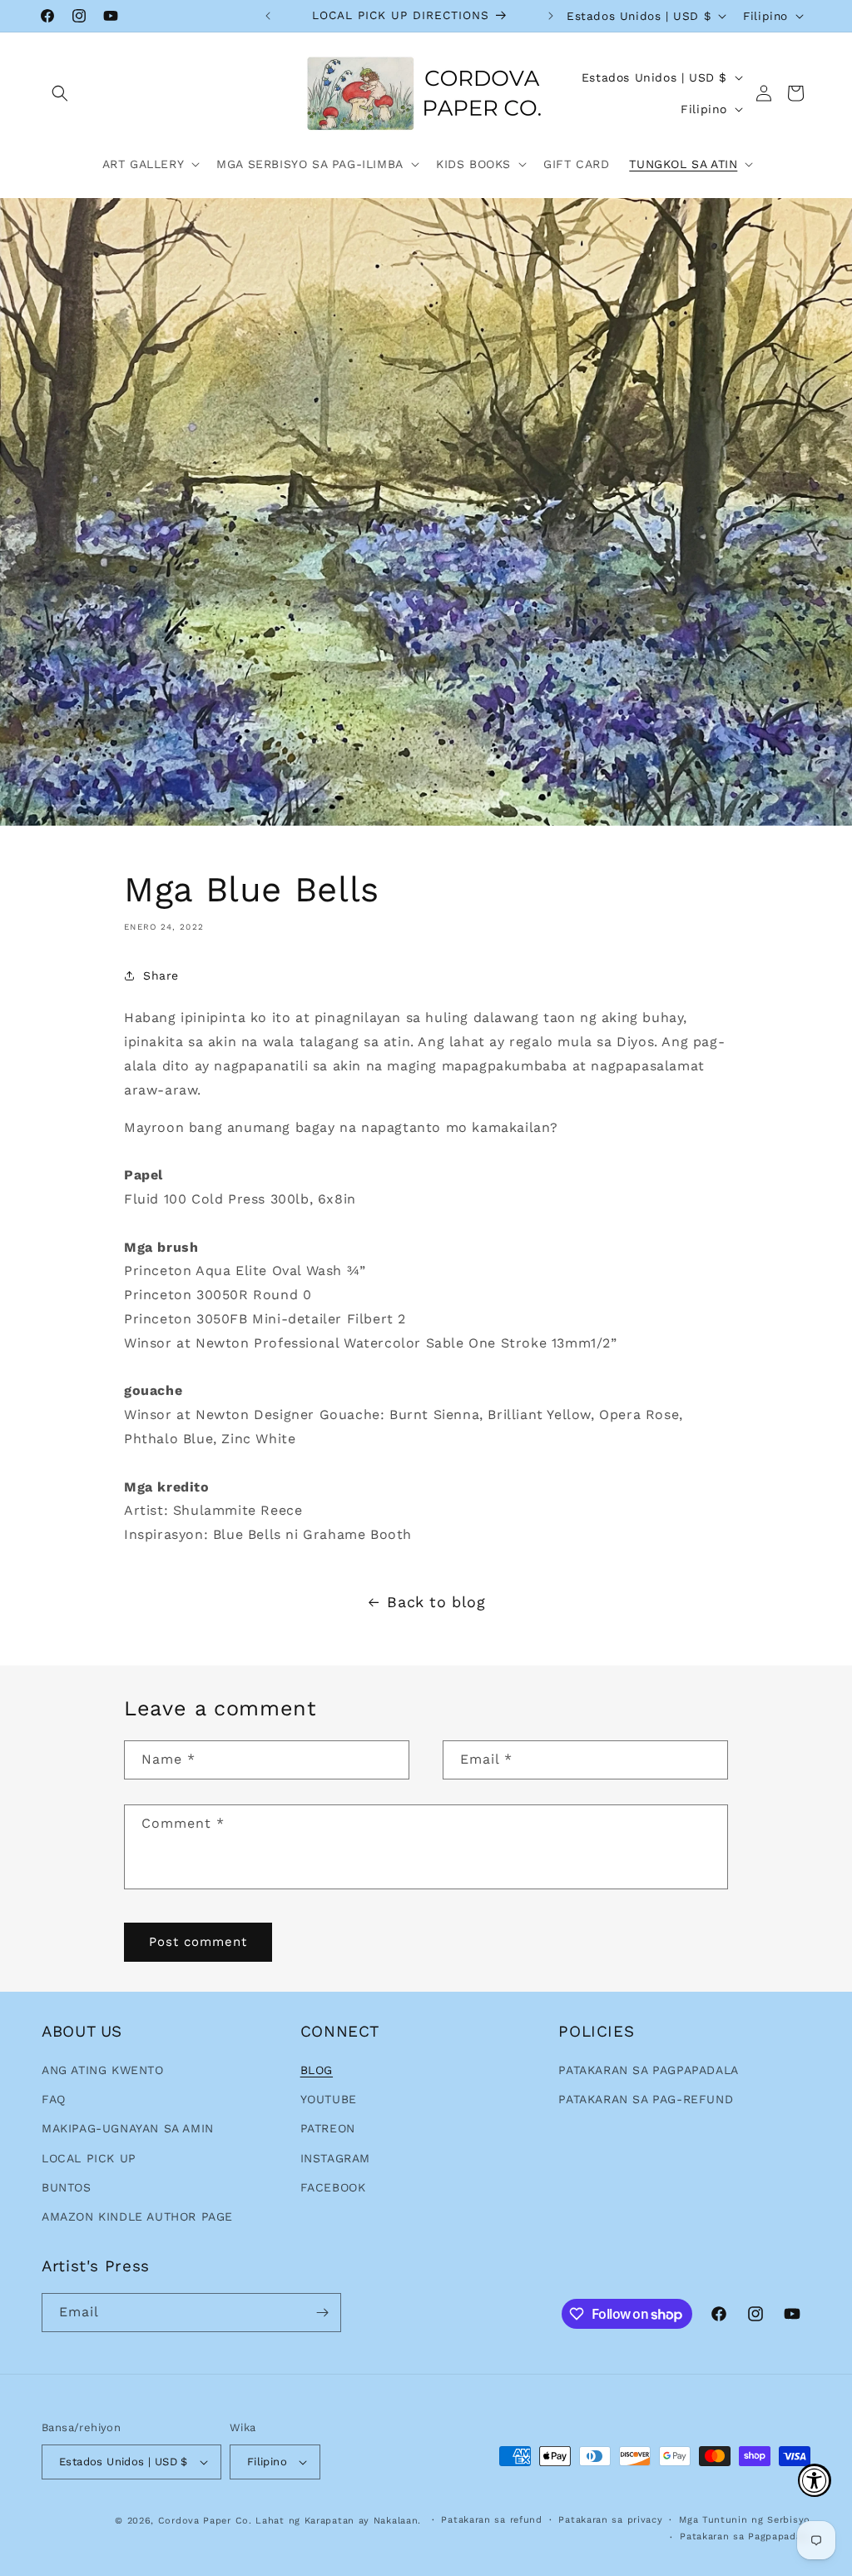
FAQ (54, 2099)
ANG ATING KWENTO (103, 2070)
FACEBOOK (333, 2187)
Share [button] (161, 975)
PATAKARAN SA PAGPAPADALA (648, 2070)
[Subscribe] (322, 2313)
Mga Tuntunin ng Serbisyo (745, 2520)
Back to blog (436, 1602)
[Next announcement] (551, 16)
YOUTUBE (329, 2099)
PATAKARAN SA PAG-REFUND (646, 2099)
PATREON (328, 2128)
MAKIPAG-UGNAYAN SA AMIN (128, 2128)
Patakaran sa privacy (610, 2520)
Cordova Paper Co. (205, 2521)
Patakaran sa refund (491, 2520)
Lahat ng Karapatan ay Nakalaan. (340, 2521)
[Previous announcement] (268, 16)
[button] (60, 93)
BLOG (317, 2070)
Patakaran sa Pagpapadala (745, 2536)
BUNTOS (67, 2187)
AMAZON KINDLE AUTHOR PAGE (137, 2216)
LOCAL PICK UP (89, 2158)
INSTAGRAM (335, 2158)
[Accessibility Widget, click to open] (815, 2480)
